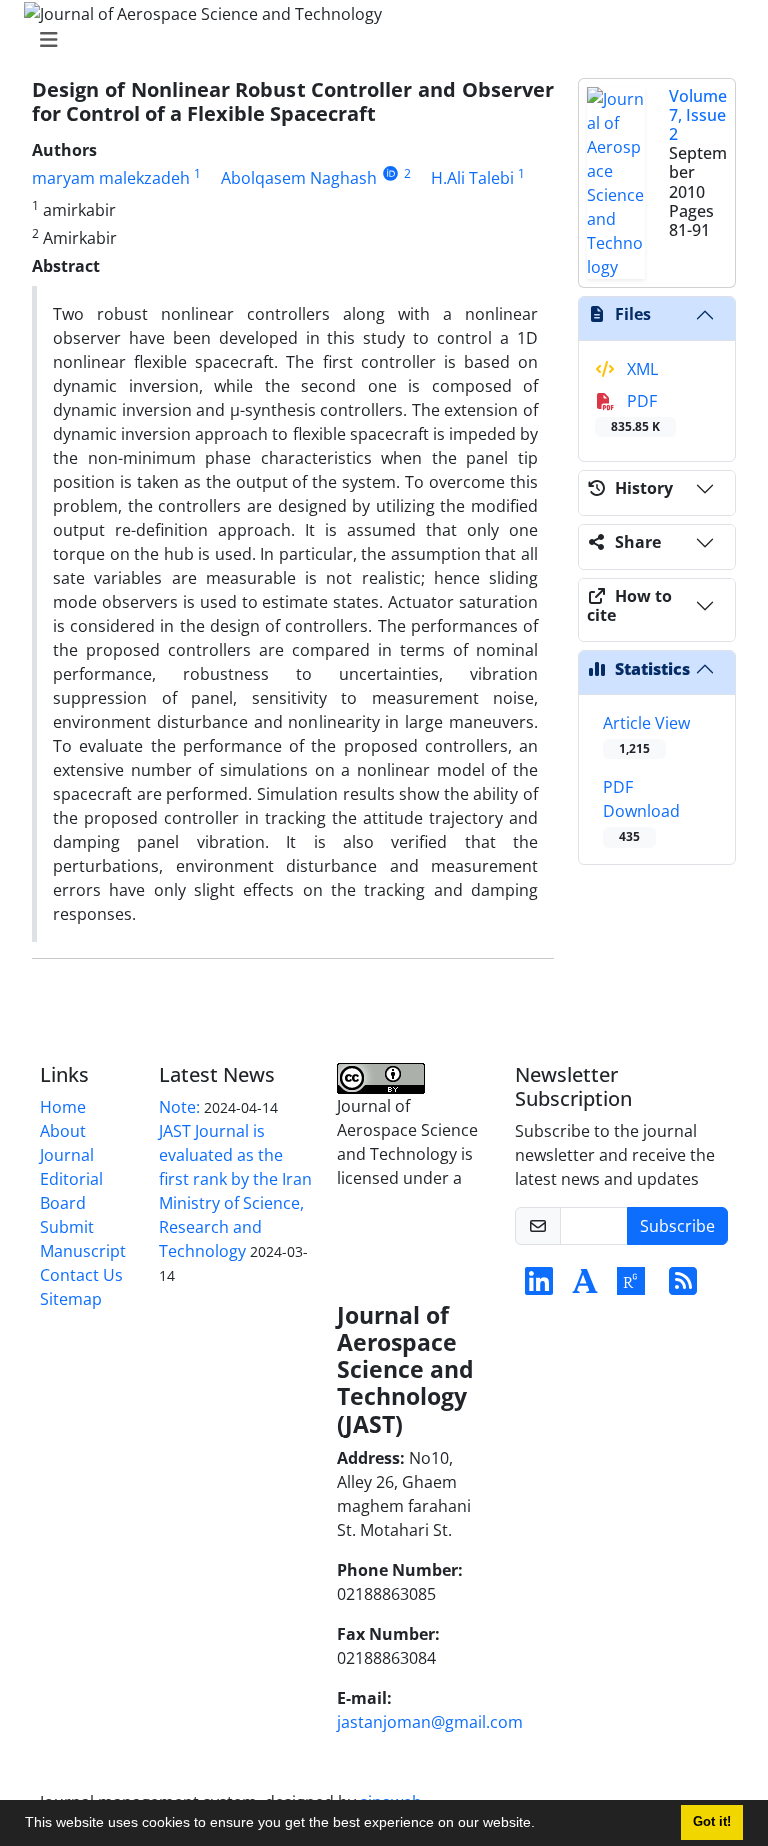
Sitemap (71, 1299)
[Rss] (683, 1287)
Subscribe (677, 1226)
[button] (542, 1825)
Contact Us (81, 1275)
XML (640, 369)
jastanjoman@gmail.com (430, 1722)
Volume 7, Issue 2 (698, 115)
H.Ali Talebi (472, 178)
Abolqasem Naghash (299, 178)
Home (63, 1107)
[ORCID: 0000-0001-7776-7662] (390, 173)
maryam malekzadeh (111, 178)
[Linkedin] (539, 1287)
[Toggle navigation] (378, 40)
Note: (179, 1107)
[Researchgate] (631, 1287)
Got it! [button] (712, 1822)
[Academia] (585, 1287)
